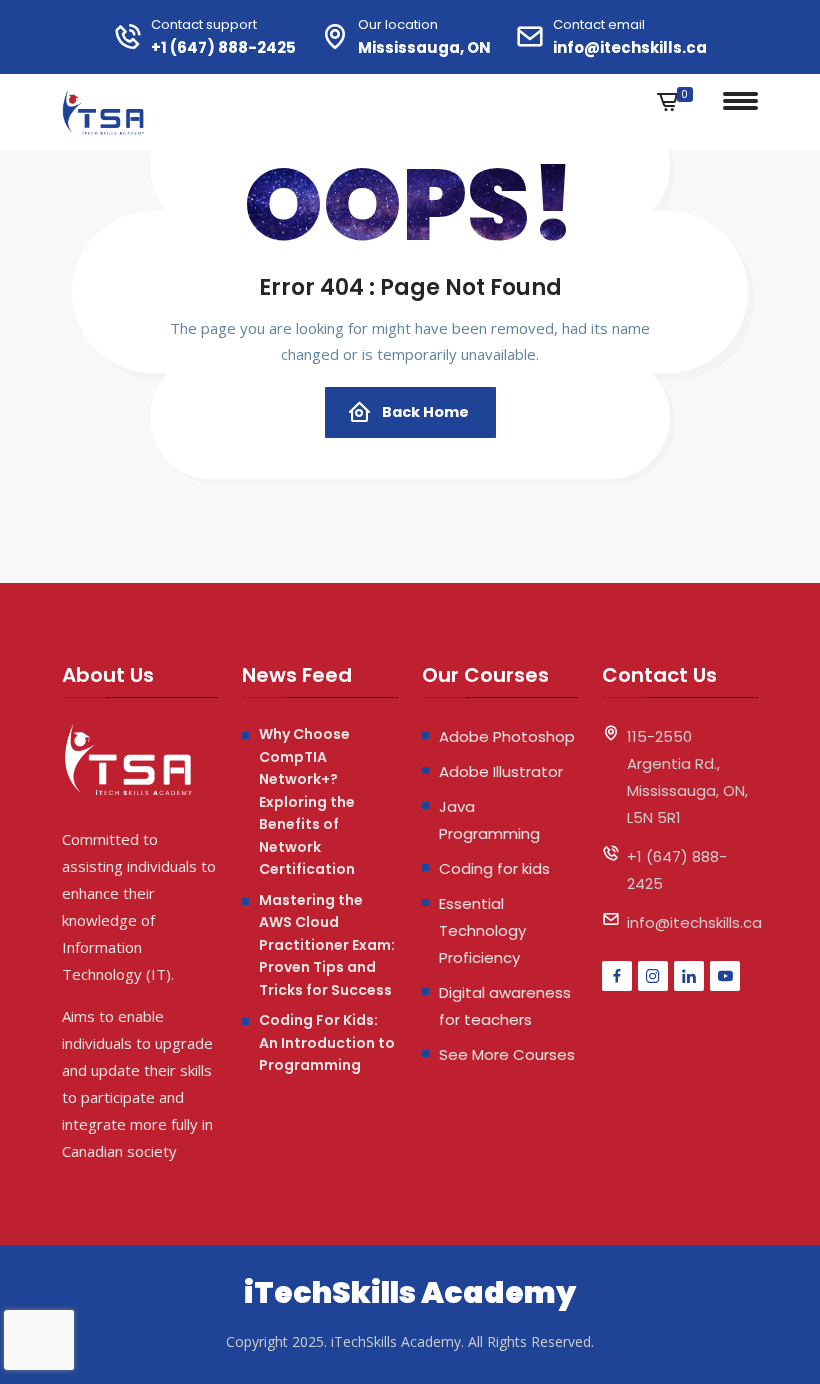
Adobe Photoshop (507, 736)
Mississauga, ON (424, 47)
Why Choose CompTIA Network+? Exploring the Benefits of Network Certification (307, 801)
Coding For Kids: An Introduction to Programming (327, 1042)
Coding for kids (494, 868)
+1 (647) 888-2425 (223, 47)
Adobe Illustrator (501, 771)
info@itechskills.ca (630, 47)
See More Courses (507, 1054)
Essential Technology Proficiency (482, 930)
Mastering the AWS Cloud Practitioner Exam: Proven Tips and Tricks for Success (327, 945)
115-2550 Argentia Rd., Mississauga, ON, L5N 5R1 (687, 777)
